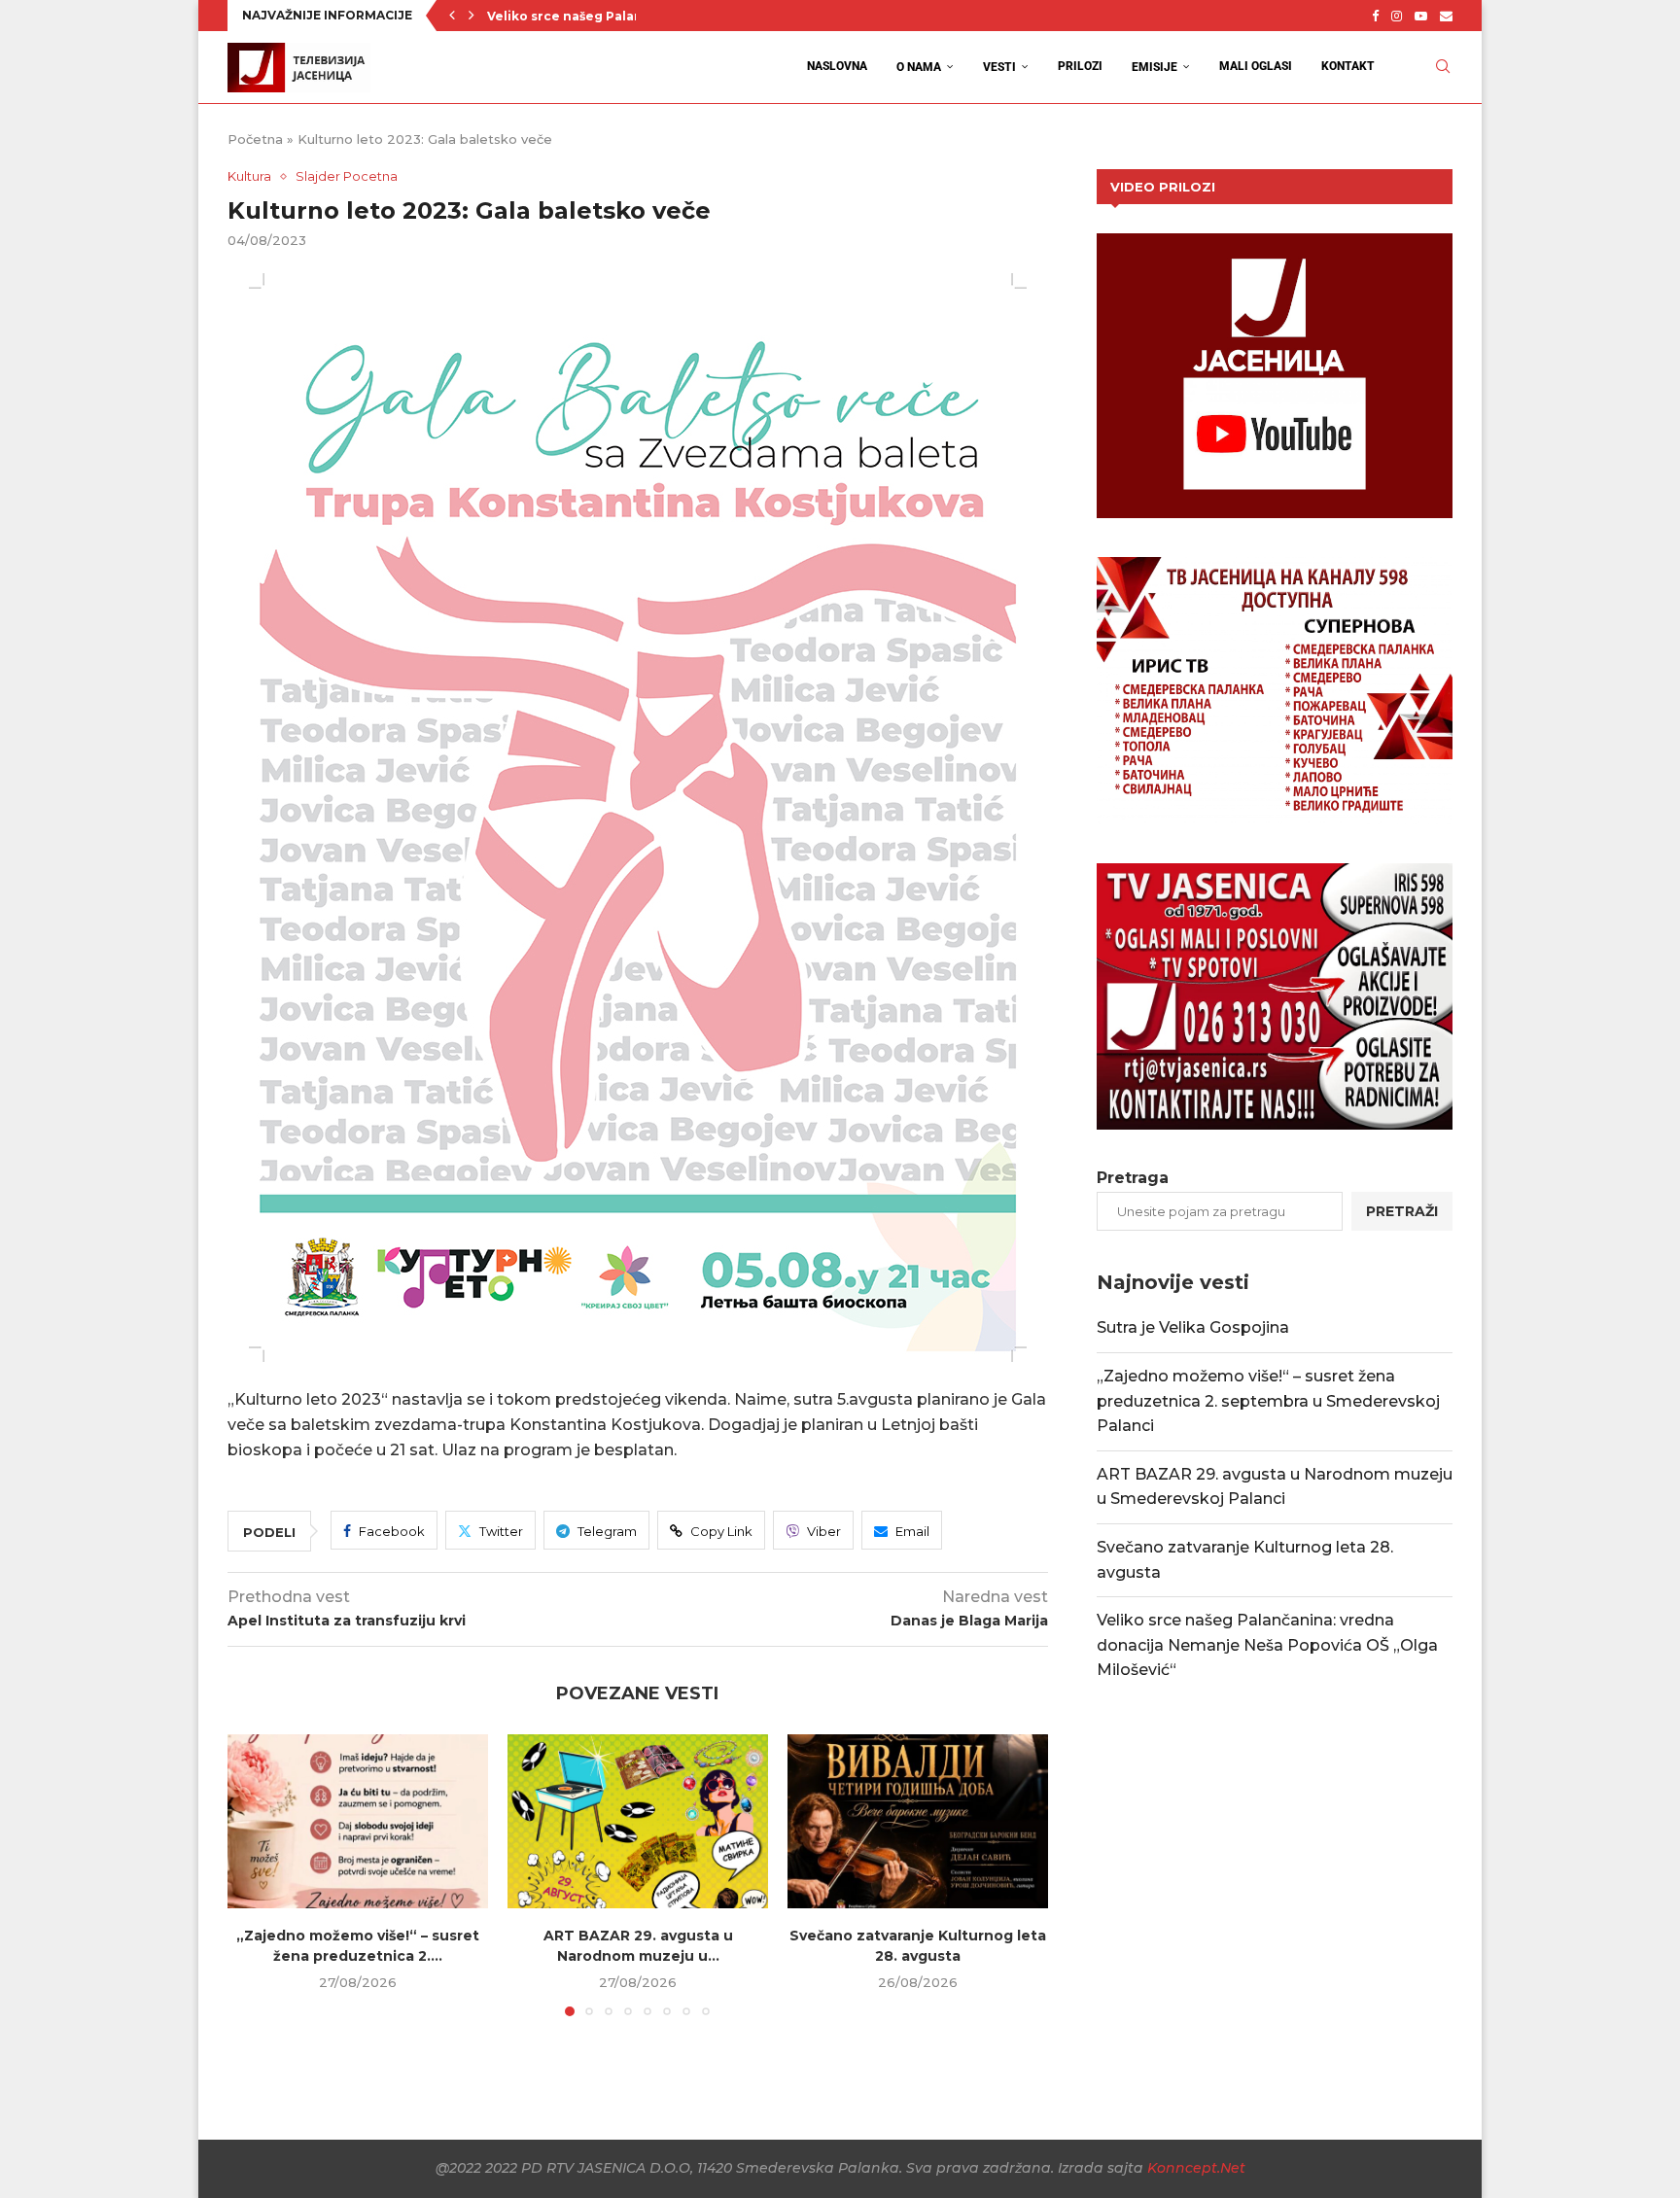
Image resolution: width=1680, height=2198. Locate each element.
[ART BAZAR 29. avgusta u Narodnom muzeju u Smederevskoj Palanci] (638, 1821)
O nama (919, 67)
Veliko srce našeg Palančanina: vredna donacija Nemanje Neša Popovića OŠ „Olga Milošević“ (1267, 1645)
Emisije (1155, 67)
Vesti (999, 67)
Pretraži (1402, 1211)
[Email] (1446, 16)
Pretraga (1133, 1178)
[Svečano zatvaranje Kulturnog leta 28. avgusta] (918, 1821)
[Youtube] (1421, 16)
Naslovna (837, 66)
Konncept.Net (1196, 2168)
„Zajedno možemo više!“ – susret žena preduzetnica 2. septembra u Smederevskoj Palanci (1268, 1401)
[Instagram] (1397, 16)
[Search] (1443, 67)
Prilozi (1080, 66)
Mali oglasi (1256, 66)
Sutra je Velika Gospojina (1193, 1327)
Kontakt (1348, 66)
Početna (255, 139)
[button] (452, 16)
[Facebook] (1375, 16)
